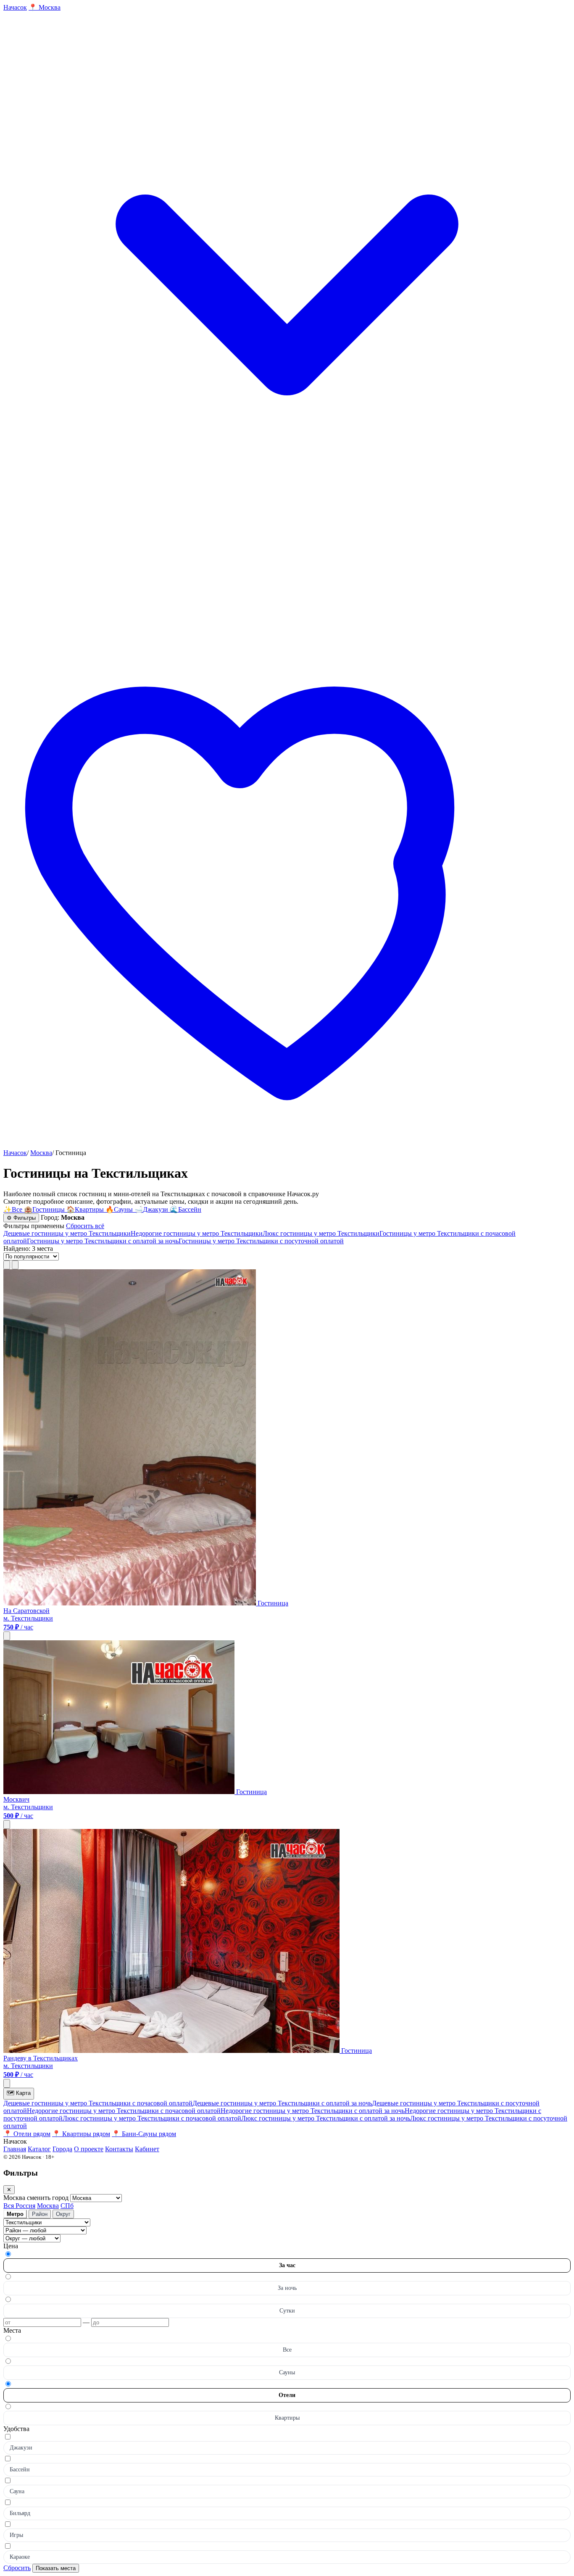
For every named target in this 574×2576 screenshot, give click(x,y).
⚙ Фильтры (21, 1218)
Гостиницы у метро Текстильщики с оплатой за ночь (103, 1241)
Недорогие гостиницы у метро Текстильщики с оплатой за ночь (313, 2111)
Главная (15, 2149)
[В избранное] (7, 1636)
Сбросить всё (85, 1226)
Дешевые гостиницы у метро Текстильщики (67, 1233)
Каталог (39, 2149)
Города (62, 2149)
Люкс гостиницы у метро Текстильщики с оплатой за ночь (326, 2118)
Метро (15, 2214)
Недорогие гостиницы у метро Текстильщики (197, 1233)
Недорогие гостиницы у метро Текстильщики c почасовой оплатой (124, 2111)
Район (40, 2214)
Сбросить (17, 2568)
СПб (67, 2206)
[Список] (7, 1265)
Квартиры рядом (81, 2134)
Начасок (15, 1153)
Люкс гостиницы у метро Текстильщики (321, 1233)
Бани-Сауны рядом (144, 2134)
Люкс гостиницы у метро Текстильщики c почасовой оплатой (152, 2118)
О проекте (89, 2149)
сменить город (49, 2198)
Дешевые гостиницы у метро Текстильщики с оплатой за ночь (282, 2103)
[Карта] (15, 1265)
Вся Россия (19, 2206)
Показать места (56, 2568)
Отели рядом (27, 2134)
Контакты (119, 2149)
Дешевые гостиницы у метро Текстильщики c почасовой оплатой (98, 2103)
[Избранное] (287, 1145)
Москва (41, 1153)
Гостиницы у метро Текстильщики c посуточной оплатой (261, 1241)
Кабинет (147, 2149)
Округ (63, 2214)
